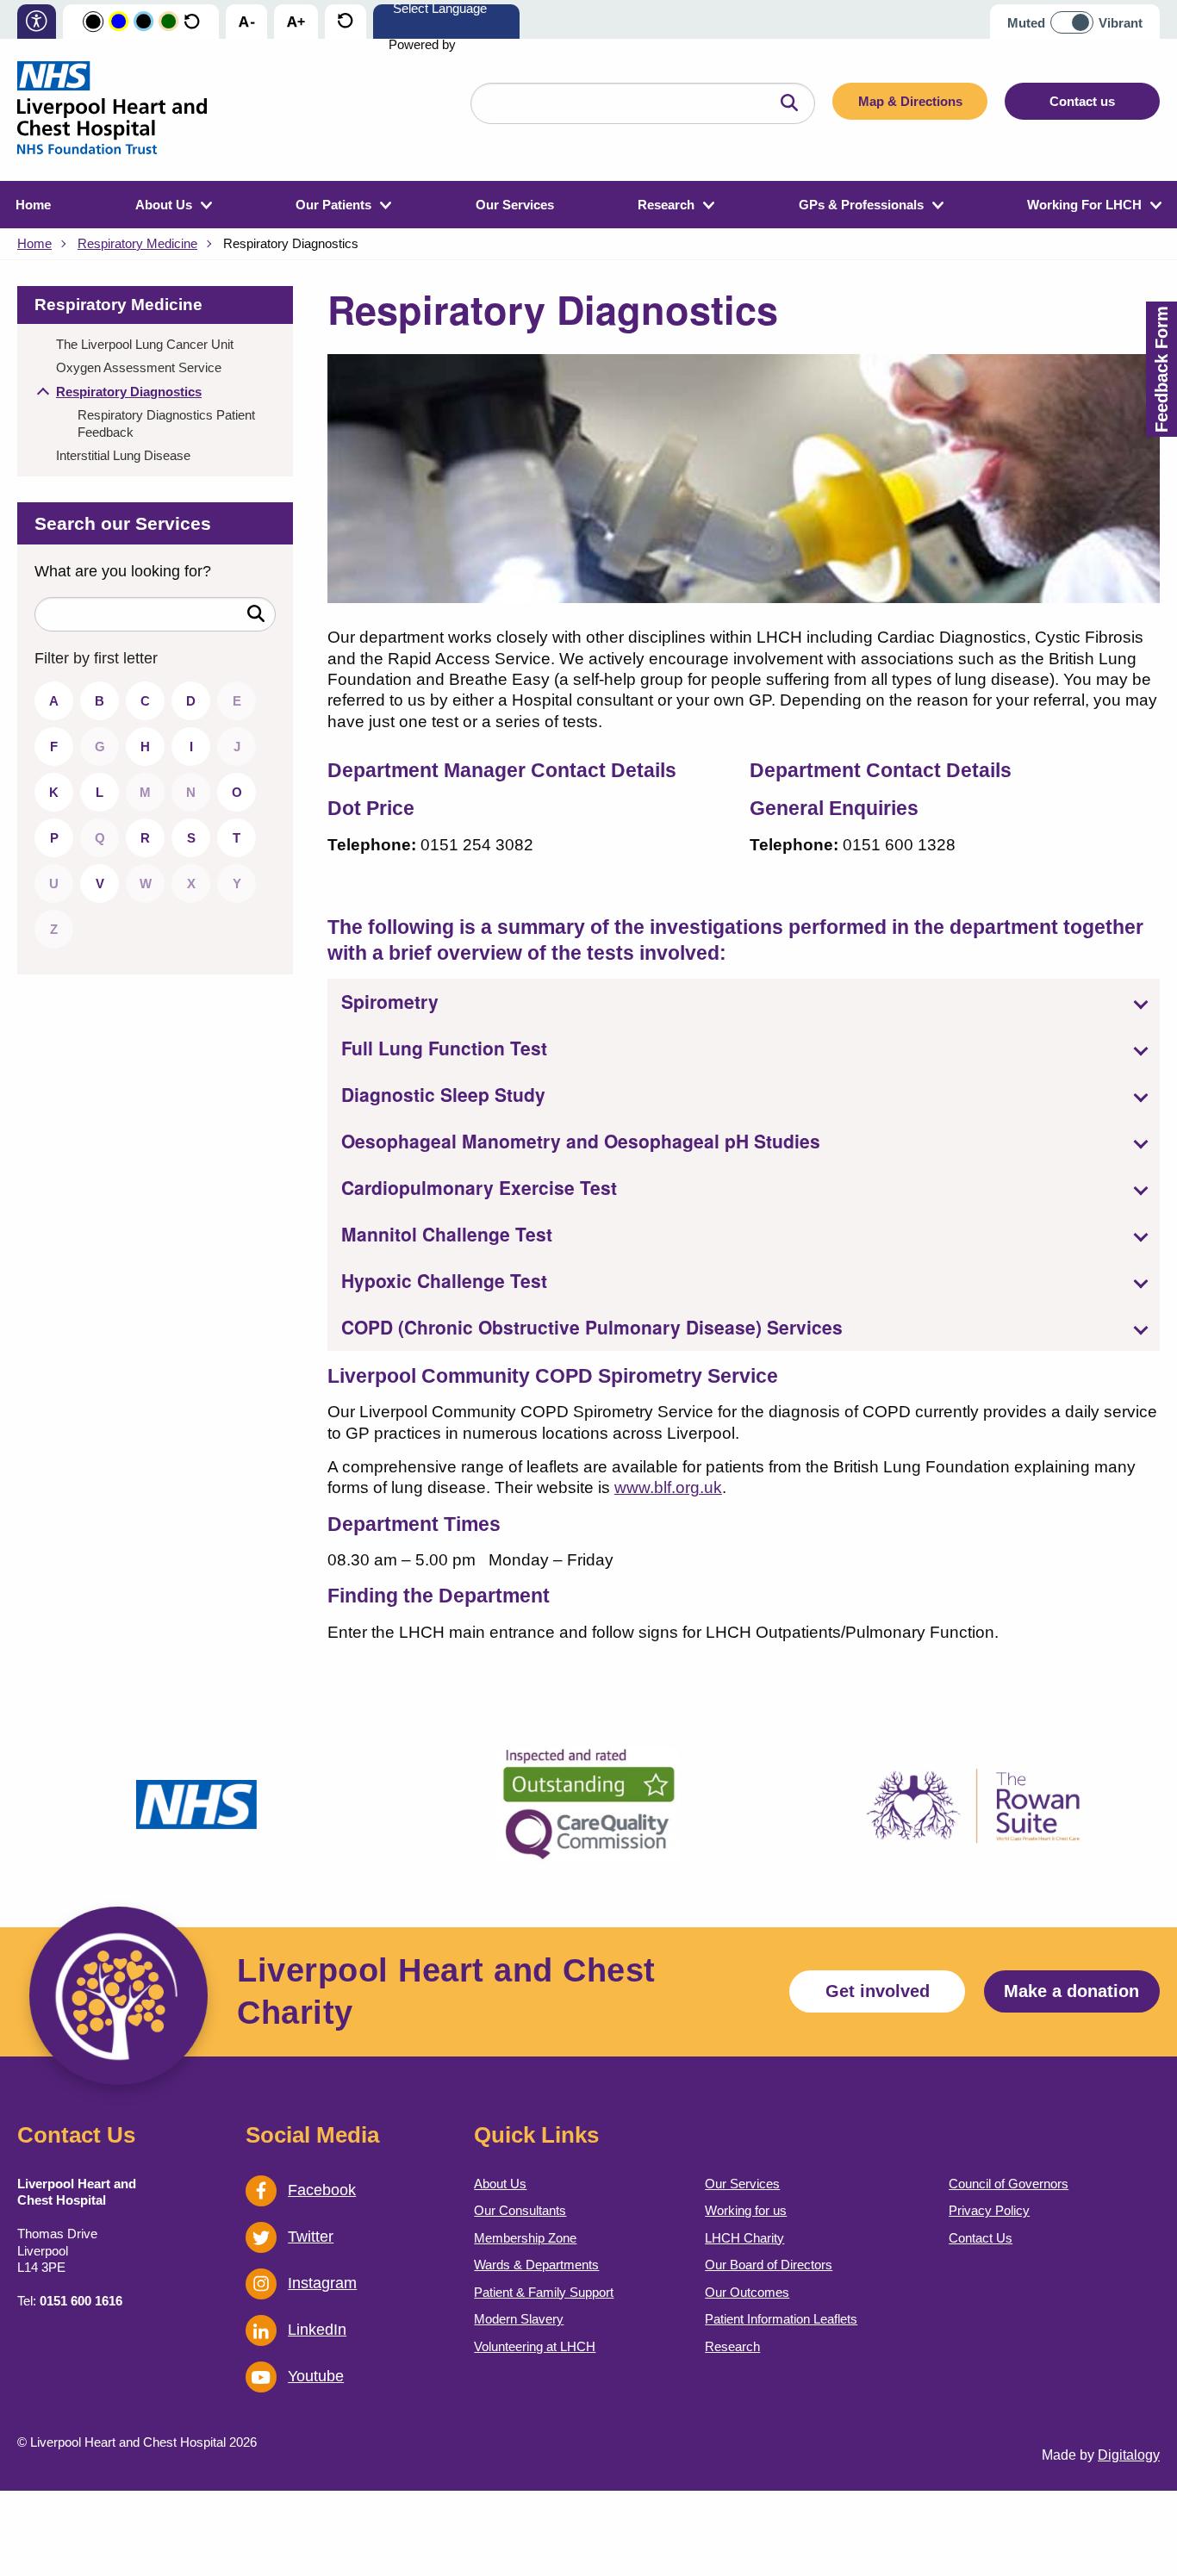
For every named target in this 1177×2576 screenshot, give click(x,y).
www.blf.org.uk (668, 1487)
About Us (164, 205)
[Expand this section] (43, 394)
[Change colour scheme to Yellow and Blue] (118, 22)
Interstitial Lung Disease (123, 455)
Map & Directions (910, 101)
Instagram (322, 2283)
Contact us (1082, 101)
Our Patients (333, 205)
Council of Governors (1009, 2184)
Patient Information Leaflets (781, 2319)
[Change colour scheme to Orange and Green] (168, 22)
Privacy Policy (989, 2210)
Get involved (878, 1991)
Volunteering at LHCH (535, 2346)
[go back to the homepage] (112, 110)
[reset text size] (345, 22)
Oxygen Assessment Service (139, 367)
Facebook (322, 2190)
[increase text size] (296, 22)
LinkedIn (317, 2330)
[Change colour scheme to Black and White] (93, 22)
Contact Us (981, 2238)
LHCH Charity (744, 2238)
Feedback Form (1161, 369)
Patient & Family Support (544, 2292)
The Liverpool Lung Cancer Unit (145, 344)
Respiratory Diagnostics (129, 392)
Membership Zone (525, 2238)
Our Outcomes (747, 2292)
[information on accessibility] (37, 23)
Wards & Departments (536, 2265)
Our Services (515, 205)
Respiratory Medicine (137, 243)
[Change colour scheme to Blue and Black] (143, 22)
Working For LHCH (1084, 205)
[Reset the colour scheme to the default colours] (192, 22)
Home (33, 205)
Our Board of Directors (769, 2265)
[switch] (1077, 16)
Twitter (311, 2237)
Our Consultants (520, 2210)
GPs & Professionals (861, 205)
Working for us (746, 2210)
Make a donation (1071, 1991)
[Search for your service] (256, 614)
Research (666, 205)
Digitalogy (1129, 2455)
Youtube (316, 2376)
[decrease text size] (246, 22)
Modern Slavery (519, 2319)
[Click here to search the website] (789, 103)
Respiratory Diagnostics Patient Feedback (166, 423)
